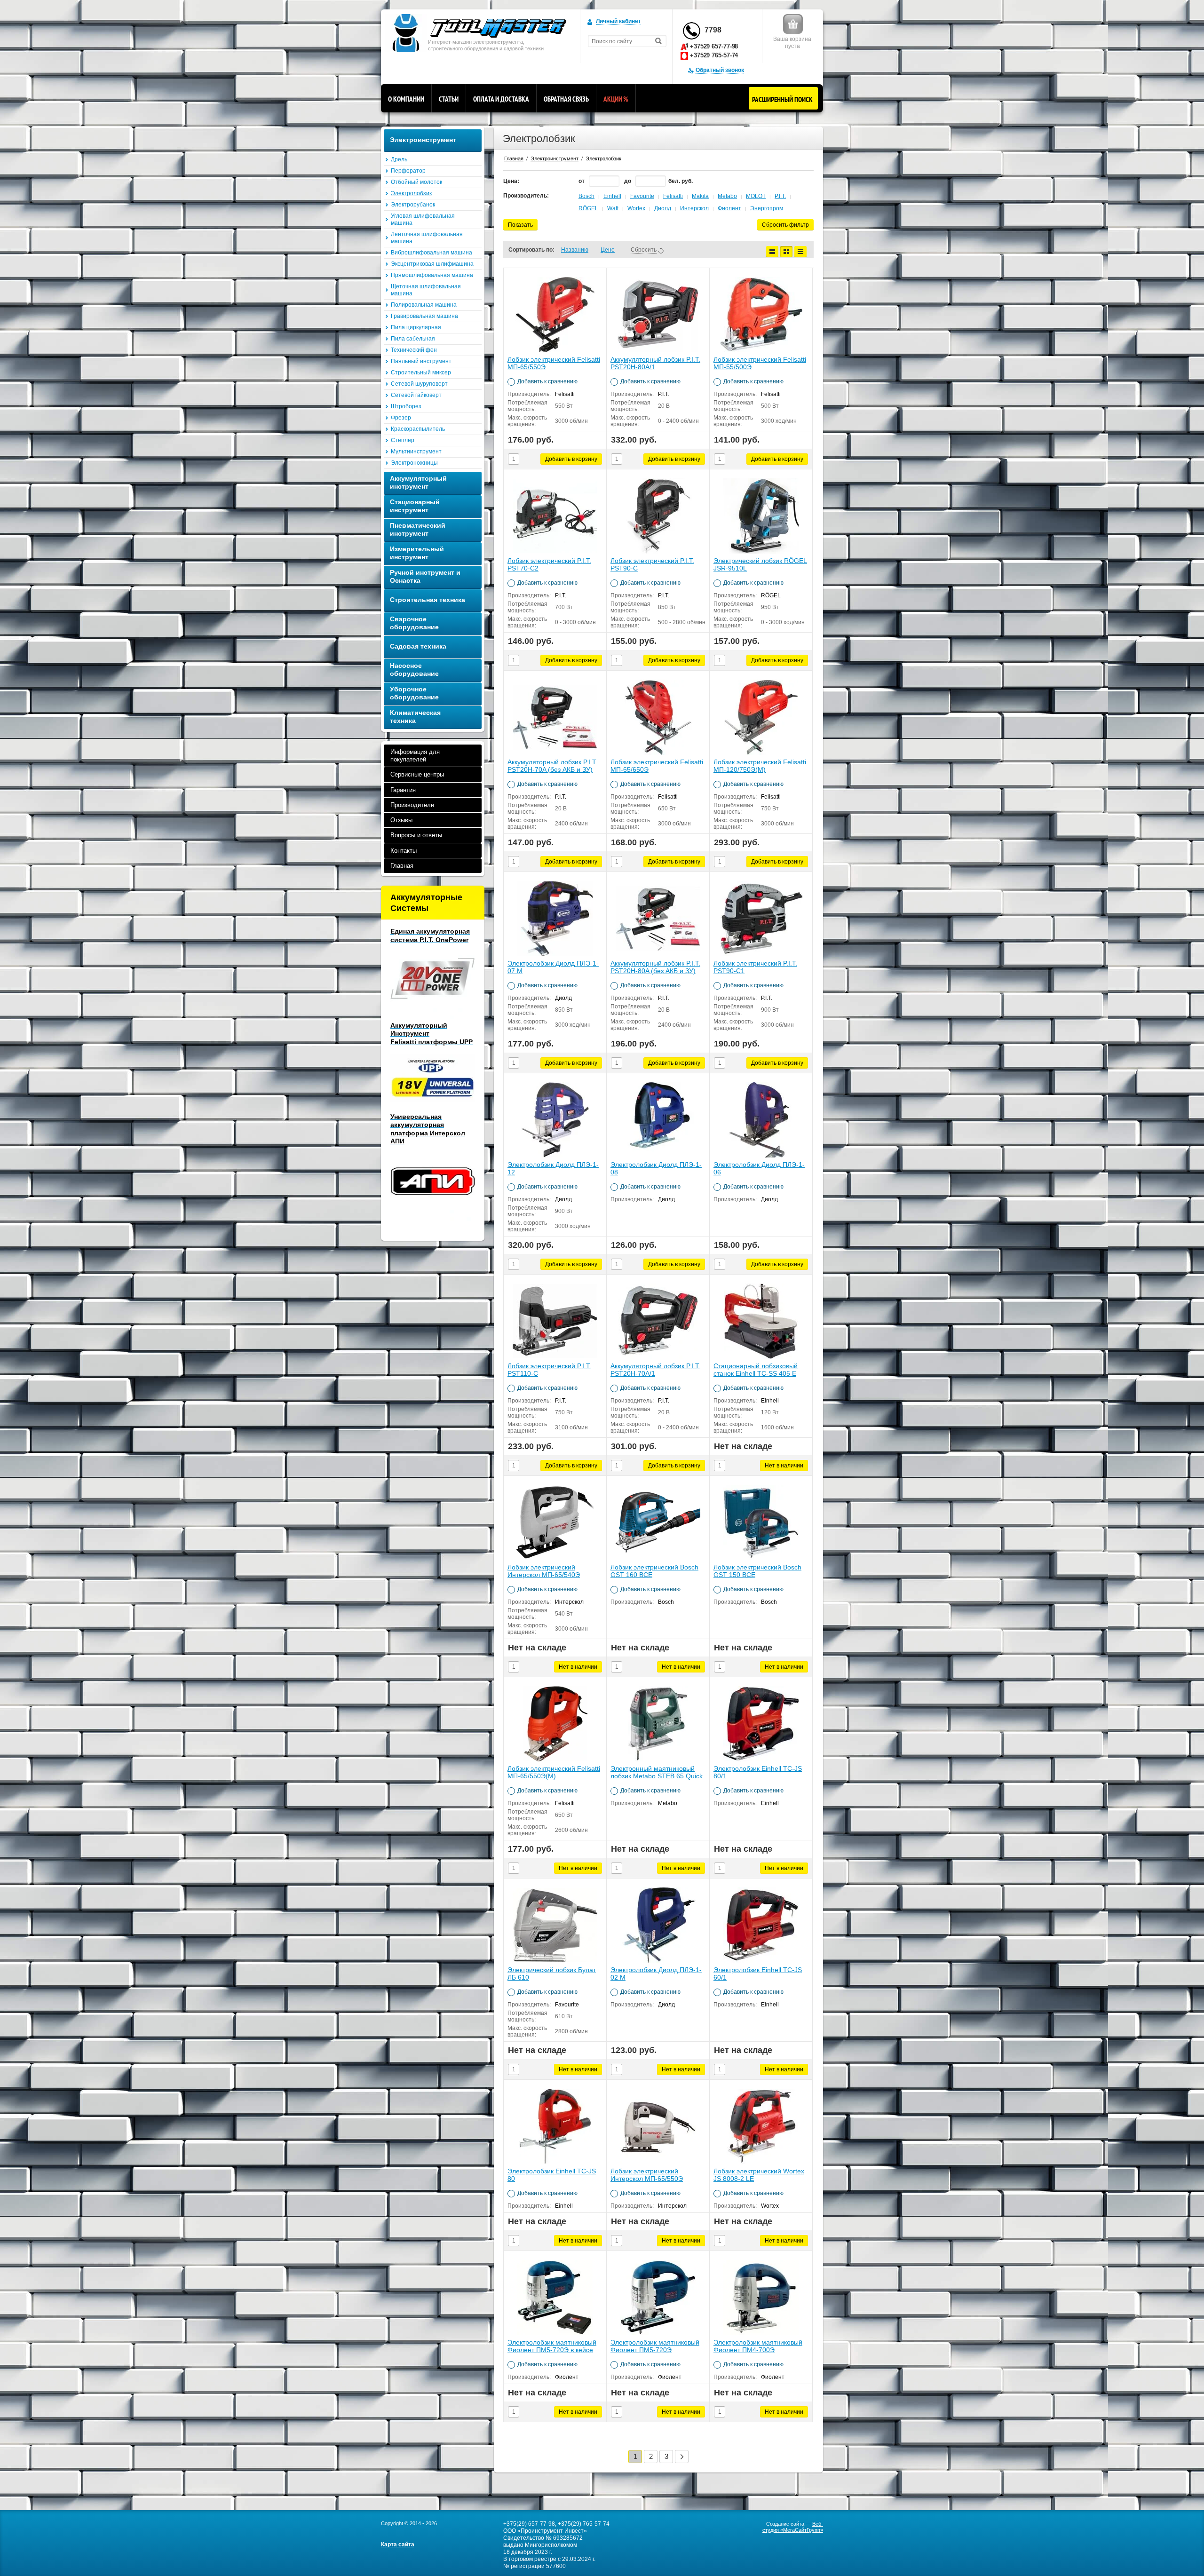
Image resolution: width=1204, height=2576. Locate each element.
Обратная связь (566, 99)
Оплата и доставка (501, 99)
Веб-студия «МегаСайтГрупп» (793, 2527)
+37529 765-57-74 (714, 55)
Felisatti (673, 196)
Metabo (727, 196)
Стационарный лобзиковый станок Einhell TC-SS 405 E (756, 1370)
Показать (520, 225)
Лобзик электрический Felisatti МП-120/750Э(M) (760, 766)
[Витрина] (786, 252)
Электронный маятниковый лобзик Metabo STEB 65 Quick (657, 1772)
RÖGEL (588, 208)
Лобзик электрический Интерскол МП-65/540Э (544, 1571)
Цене (608, 250)
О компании (406, 99)
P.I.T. (780, 196)
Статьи (449, 99)
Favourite (642, 196)
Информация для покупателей (415, 756)
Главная (402, 866)
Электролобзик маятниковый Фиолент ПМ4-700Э (758, 2346)
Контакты (404, 851)
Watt (613, 208)
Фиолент (729, 208)
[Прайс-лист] (800, 252)
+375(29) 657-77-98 (529, 2524)
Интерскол (694, 208)
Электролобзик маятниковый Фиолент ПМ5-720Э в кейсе (552, 2346)
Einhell (612, 196)
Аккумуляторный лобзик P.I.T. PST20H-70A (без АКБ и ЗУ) (552, 766)
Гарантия (403, 790)
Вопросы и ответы (416, 835)
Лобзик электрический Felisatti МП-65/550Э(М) (554, 1772)
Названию (575, 250)
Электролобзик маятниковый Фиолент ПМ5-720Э (655, 2346)
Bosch (586, 196)
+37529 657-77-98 (714, 46)
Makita (700, 196)
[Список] (772, 252)
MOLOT (756, 196)
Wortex (636, 208)
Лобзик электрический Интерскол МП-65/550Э (647, 2175)
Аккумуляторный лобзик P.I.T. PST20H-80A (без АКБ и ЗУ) (655, 967)
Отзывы (401, 820)
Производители (412, 805)
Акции (616, 99)
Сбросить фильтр (785, 225)
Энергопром (767, 208)
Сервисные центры (417, 774)
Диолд (663, 208)
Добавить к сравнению (547, 381)
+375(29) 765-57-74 (584, 2524)
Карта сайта (398, 2544)
